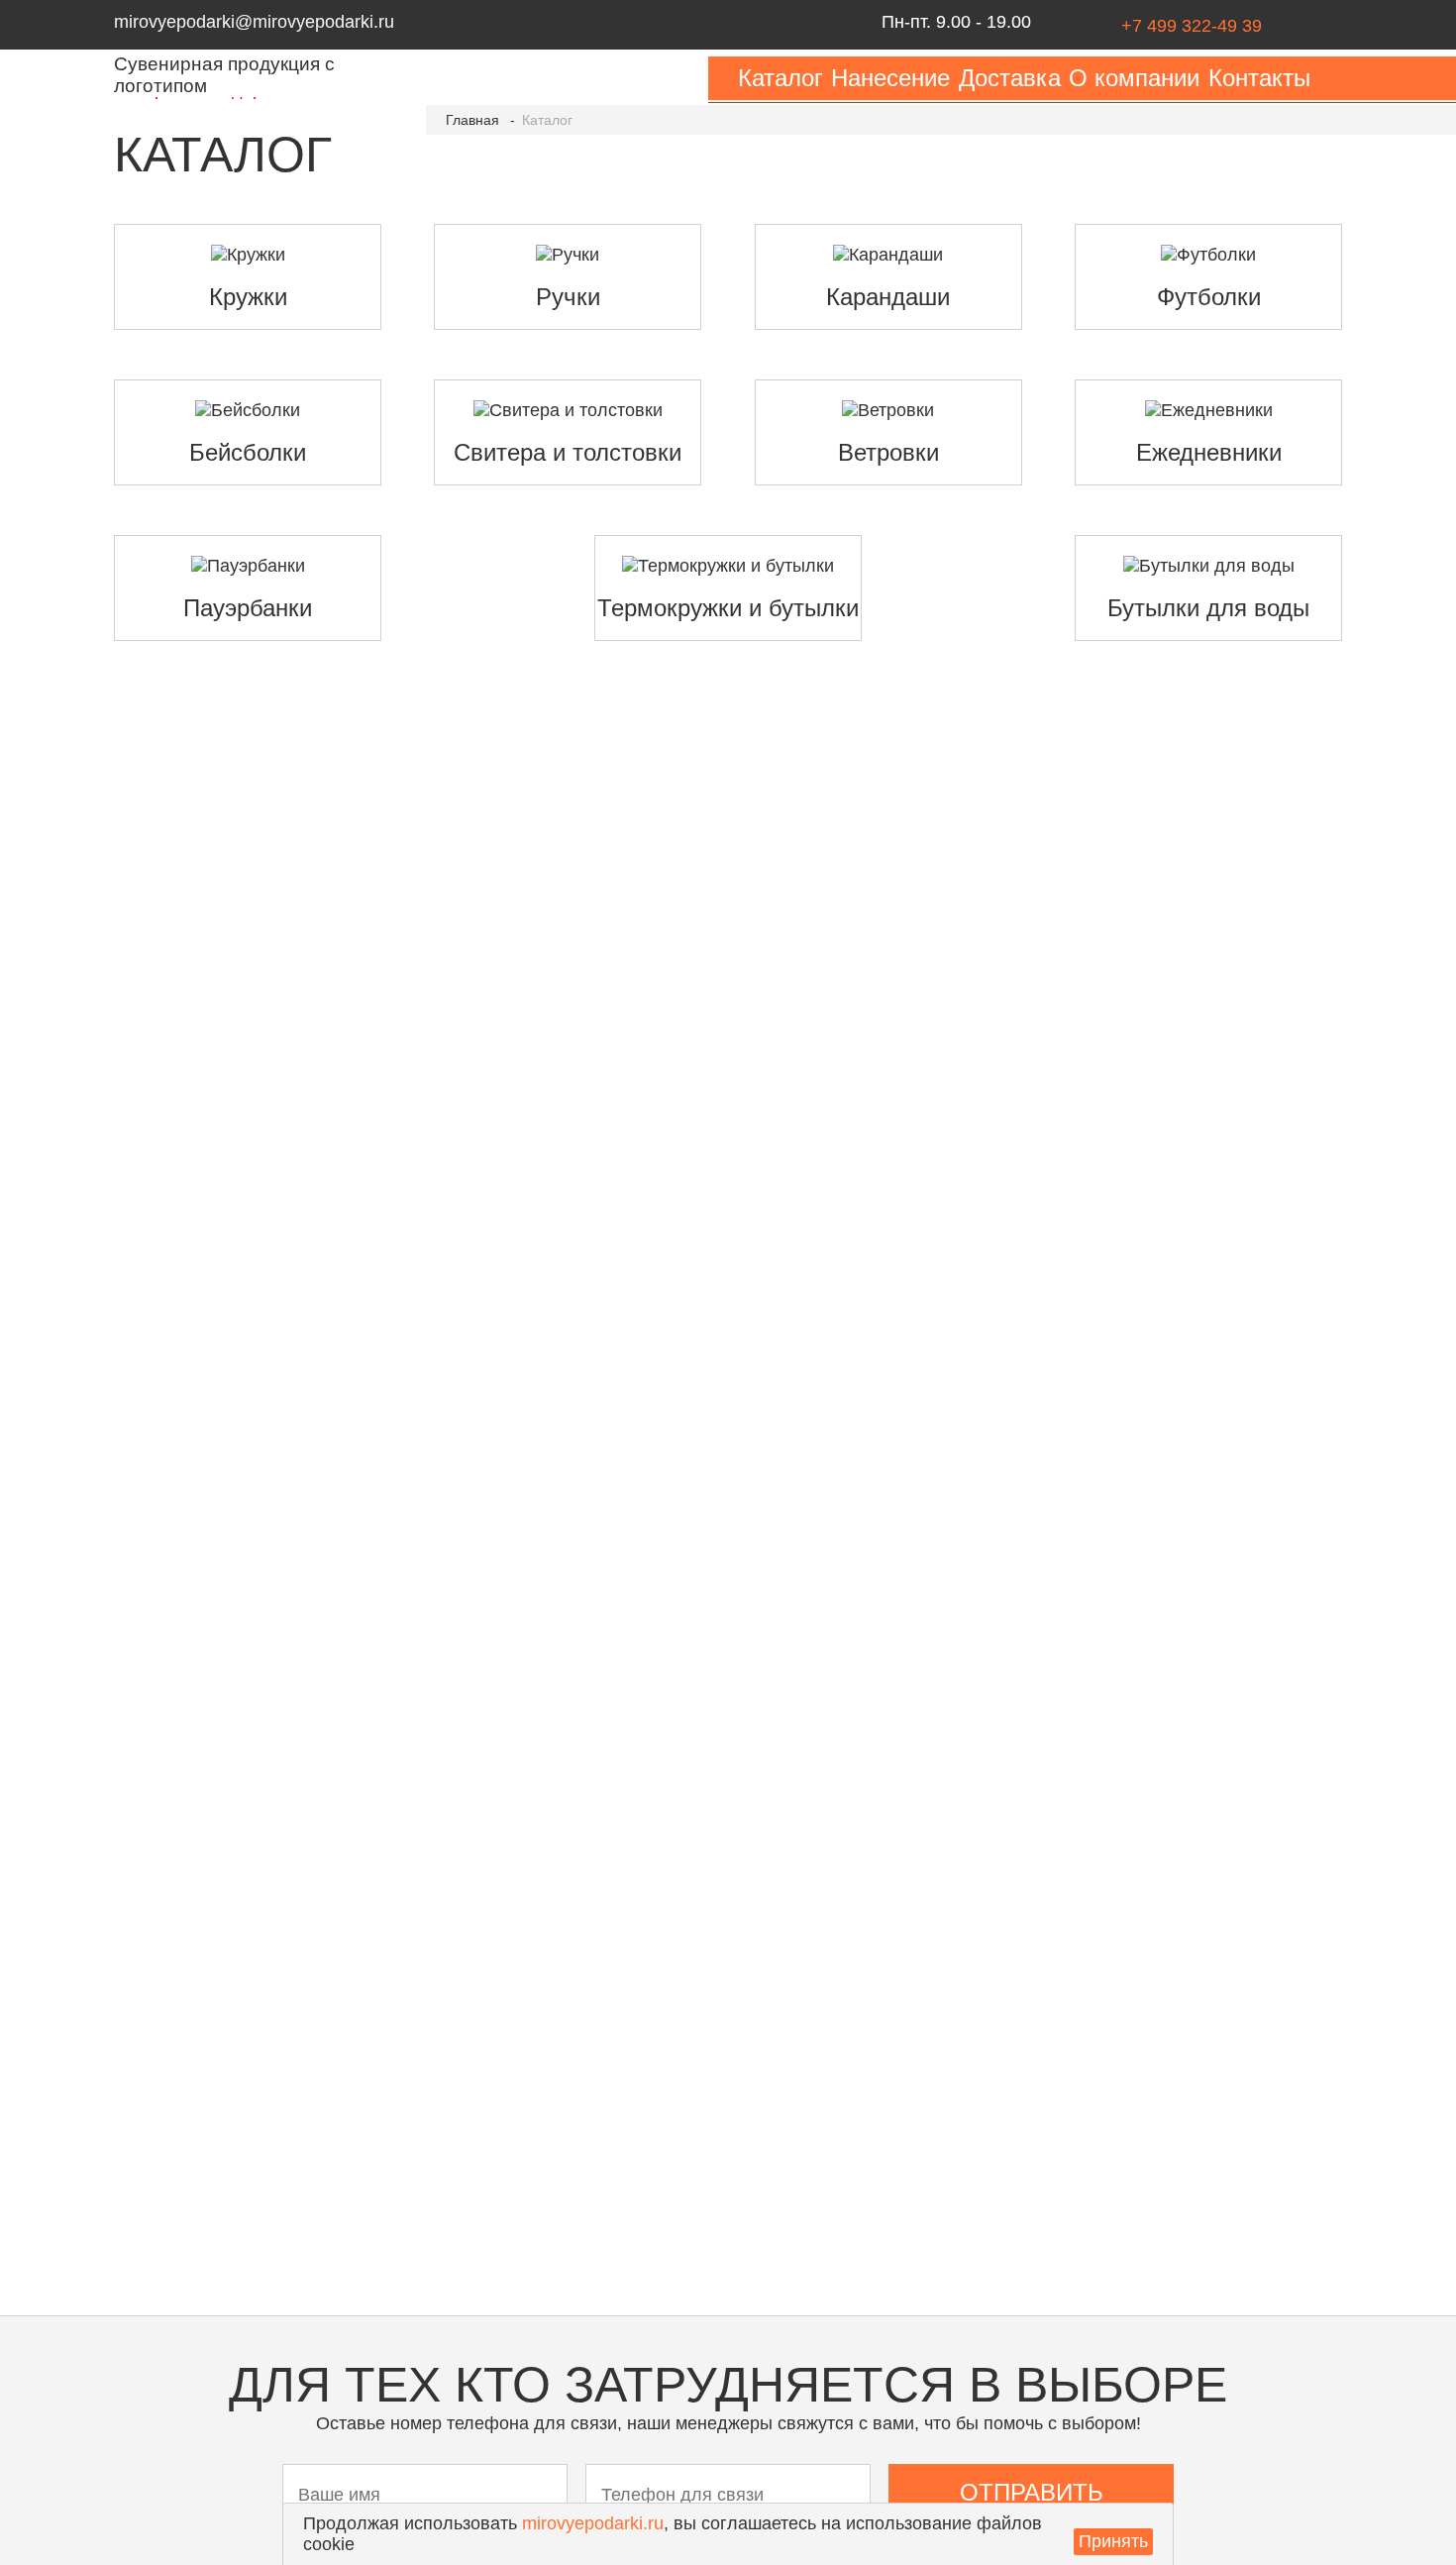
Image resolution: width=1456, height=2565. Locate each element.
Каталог (780, 78)
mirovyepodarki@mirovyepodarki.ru (254, 22)
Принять (1113, 2541)
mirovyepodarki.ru (593, 2523)
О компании (1134, 78)
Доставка (1010, 78)
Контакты (1259, 78)
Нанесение (890, 78)
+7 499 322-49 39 (1192, 26)
